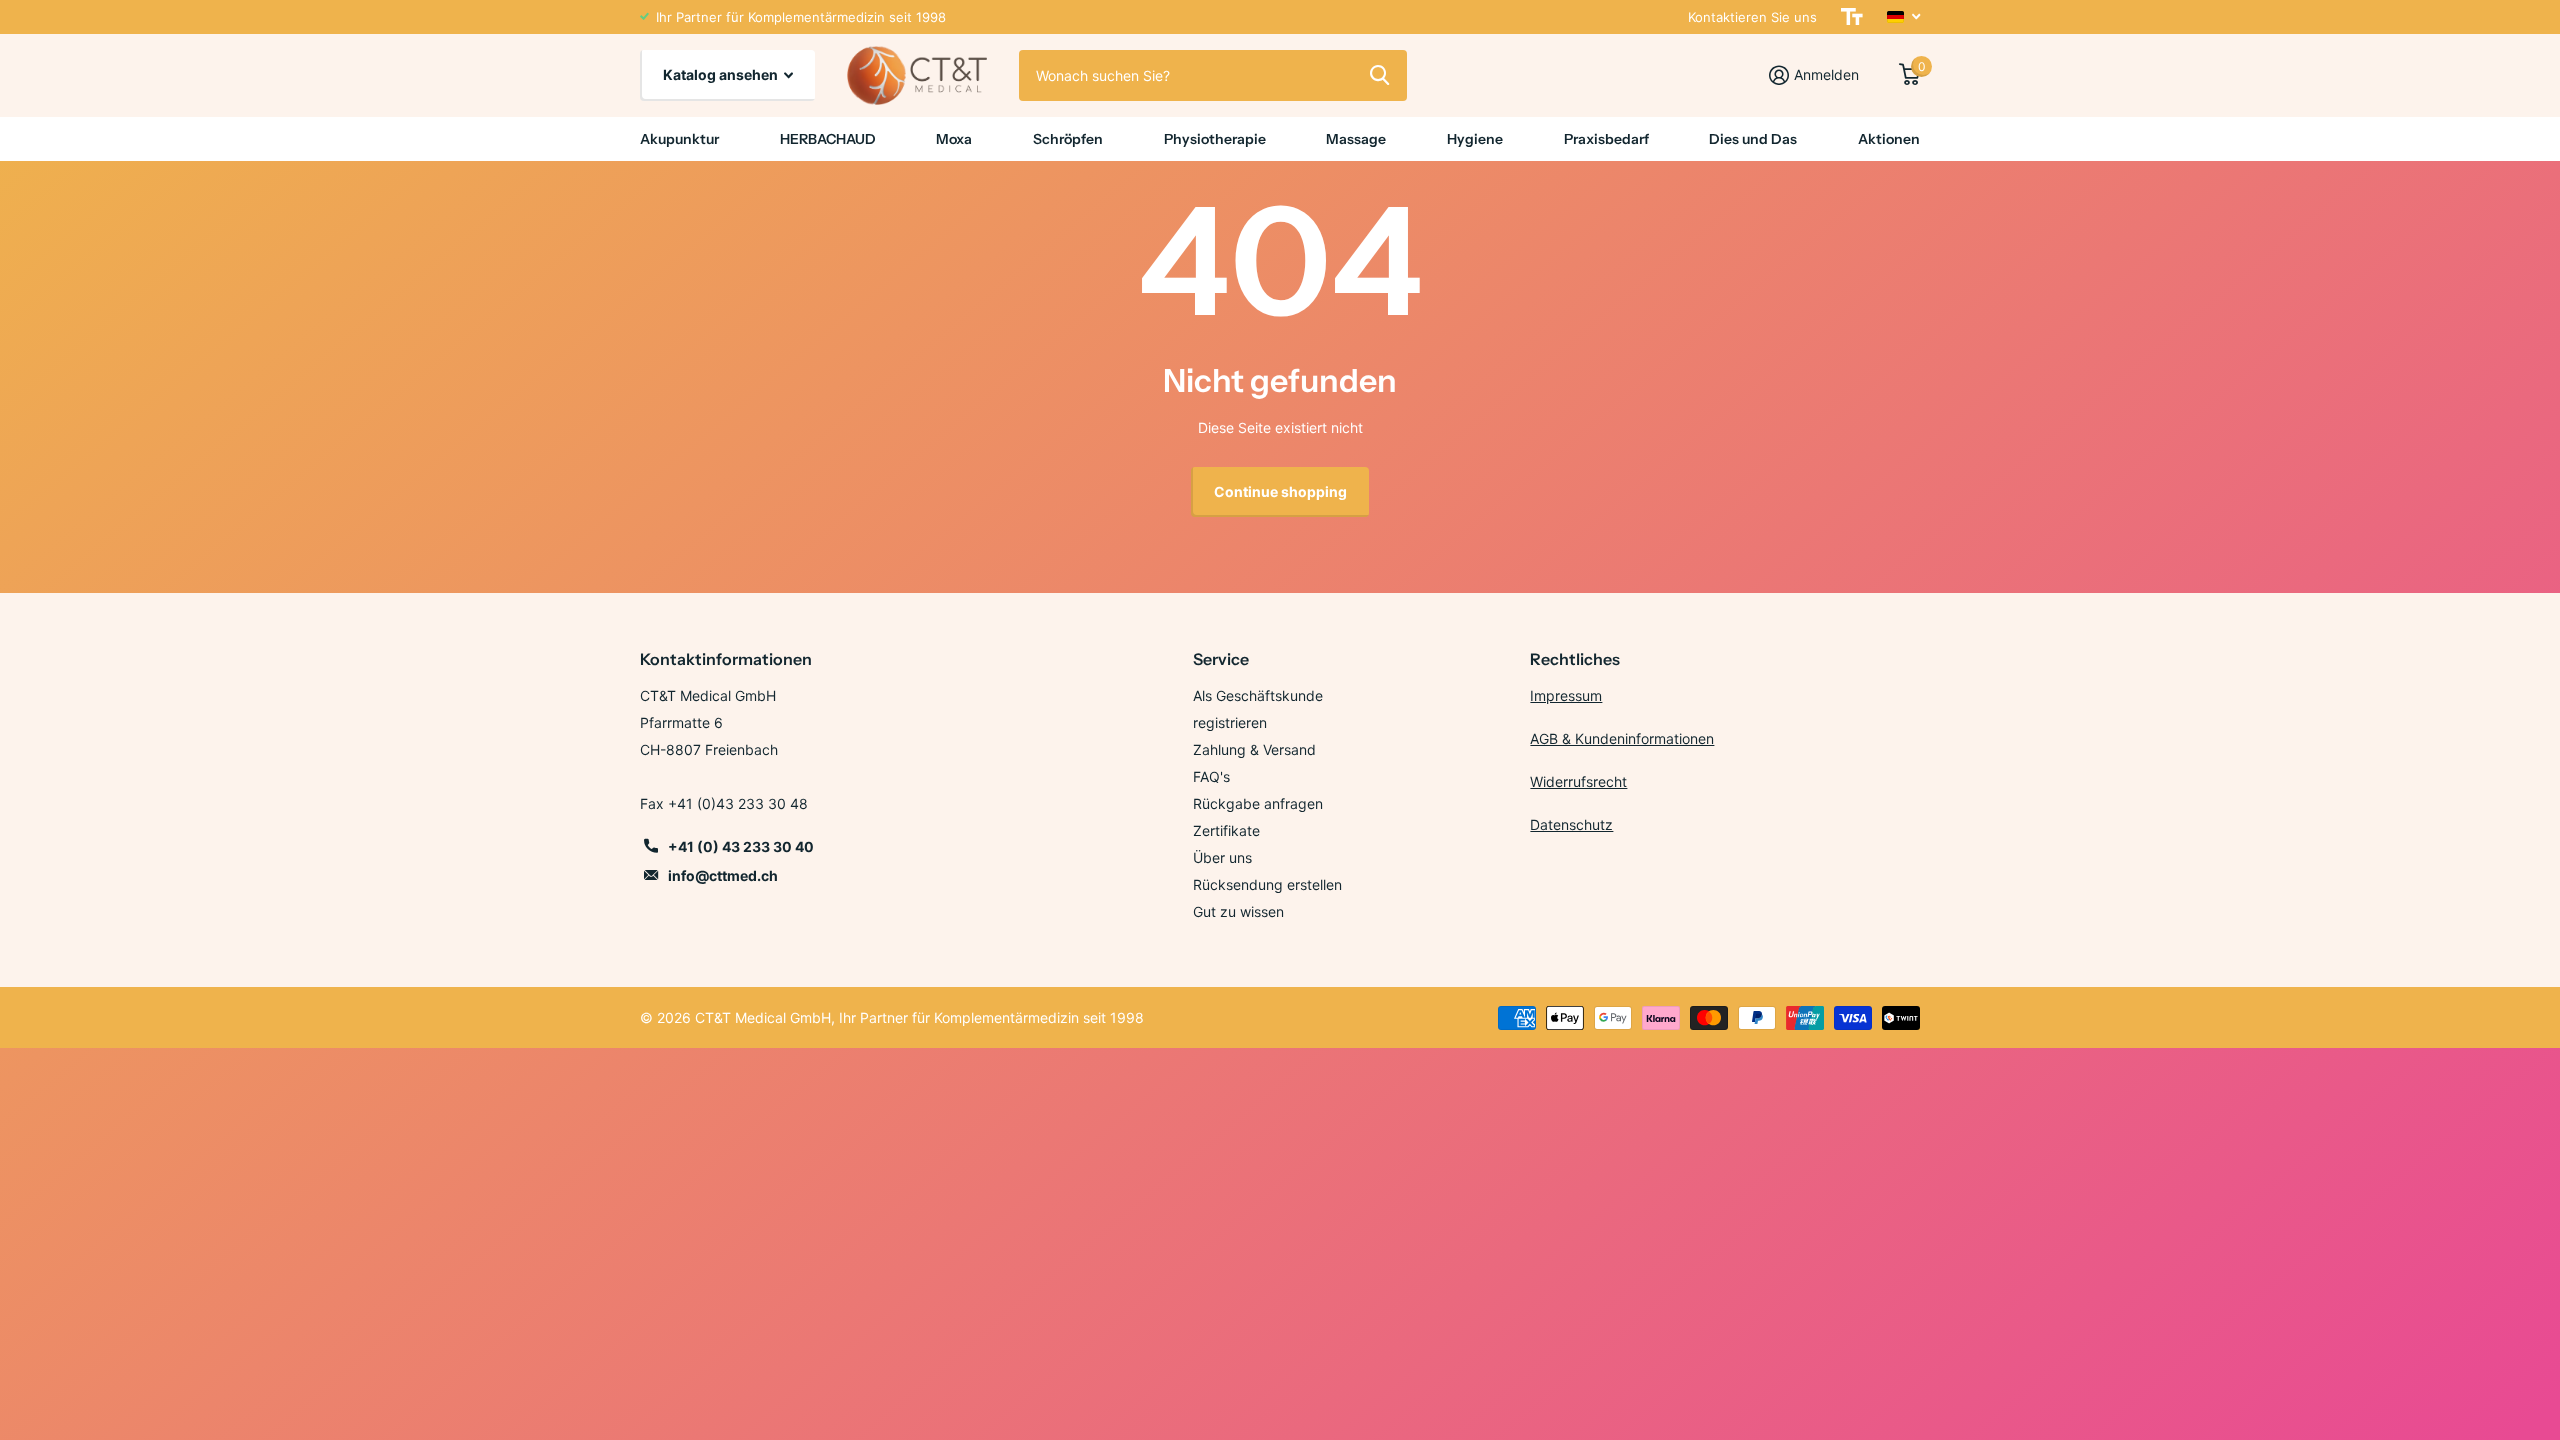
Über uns (1222, 857)
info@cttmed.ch (723, 875)
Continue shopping (1280, 491)
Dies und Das (1753, 139)
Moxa (954, 139)
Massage (1356, 139)
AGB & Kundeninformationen (1622, 738)
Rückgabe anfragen (1258, 803)
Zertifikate (1226, 830)
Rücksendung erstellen (1267, 884)
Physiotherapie (1215, 139)
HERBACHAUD (828, 139)
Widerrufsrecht (1578, 781)
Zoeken (1379, 75)
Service (1221, 659)
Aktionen (1889, 139)
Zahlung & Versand (1254, 749)
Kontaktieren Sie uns (1752, 17)
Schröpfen (1068, 139)
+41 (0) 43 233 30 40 (741, 846)
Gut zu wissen (1238, 911)
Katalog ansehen (722, 74)
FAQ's (1211, 776)
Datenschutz (1571, 824)
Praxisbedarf (1606, 139)
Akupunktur (679, 139)
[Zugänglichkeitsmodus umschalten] (1852, 17)
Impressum (1566, 695)
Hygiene (1475, 139)
